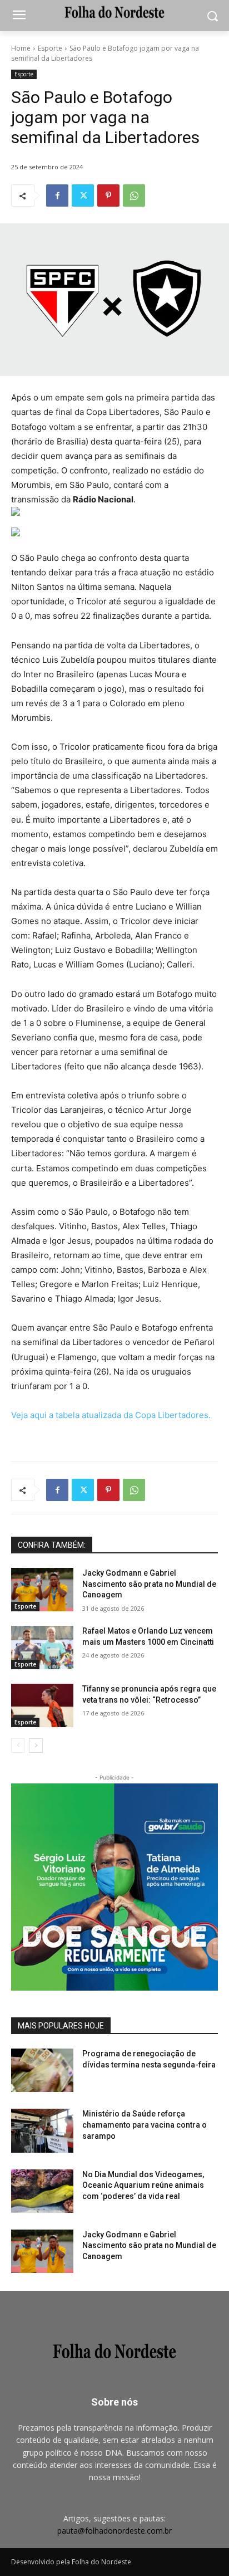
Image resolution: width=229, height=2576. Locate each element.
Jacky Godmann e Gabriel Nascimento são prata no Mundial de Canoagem (149, 1584)
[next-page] (36, 1746)
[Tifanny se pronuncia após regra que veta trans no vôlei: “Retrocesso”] (42, 1705)
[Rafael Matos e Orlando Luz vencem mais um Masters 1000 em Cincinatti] (42, 1648)
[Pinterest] (108, 195)
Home (21, 48)
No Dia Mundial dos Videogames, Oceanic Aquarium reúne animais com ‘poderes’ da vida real (143, 2185)
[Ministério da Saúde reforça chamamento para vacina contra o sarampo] (42, 2130)
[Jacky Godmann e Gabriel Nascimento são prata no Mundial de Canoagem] (42, 1590)
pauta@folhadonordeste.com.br (114, 2531)
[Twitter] (83, 195)
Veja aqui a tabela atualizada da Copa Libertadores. (111, 1415)
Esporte (50, 48)
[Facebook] (57, 195)
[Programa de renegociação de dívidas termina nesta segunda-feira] (42, 2070)
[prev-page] (18, 1746)
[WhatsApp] (134, 195)
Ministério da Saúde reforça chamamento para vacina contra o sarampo (145, 2125)
